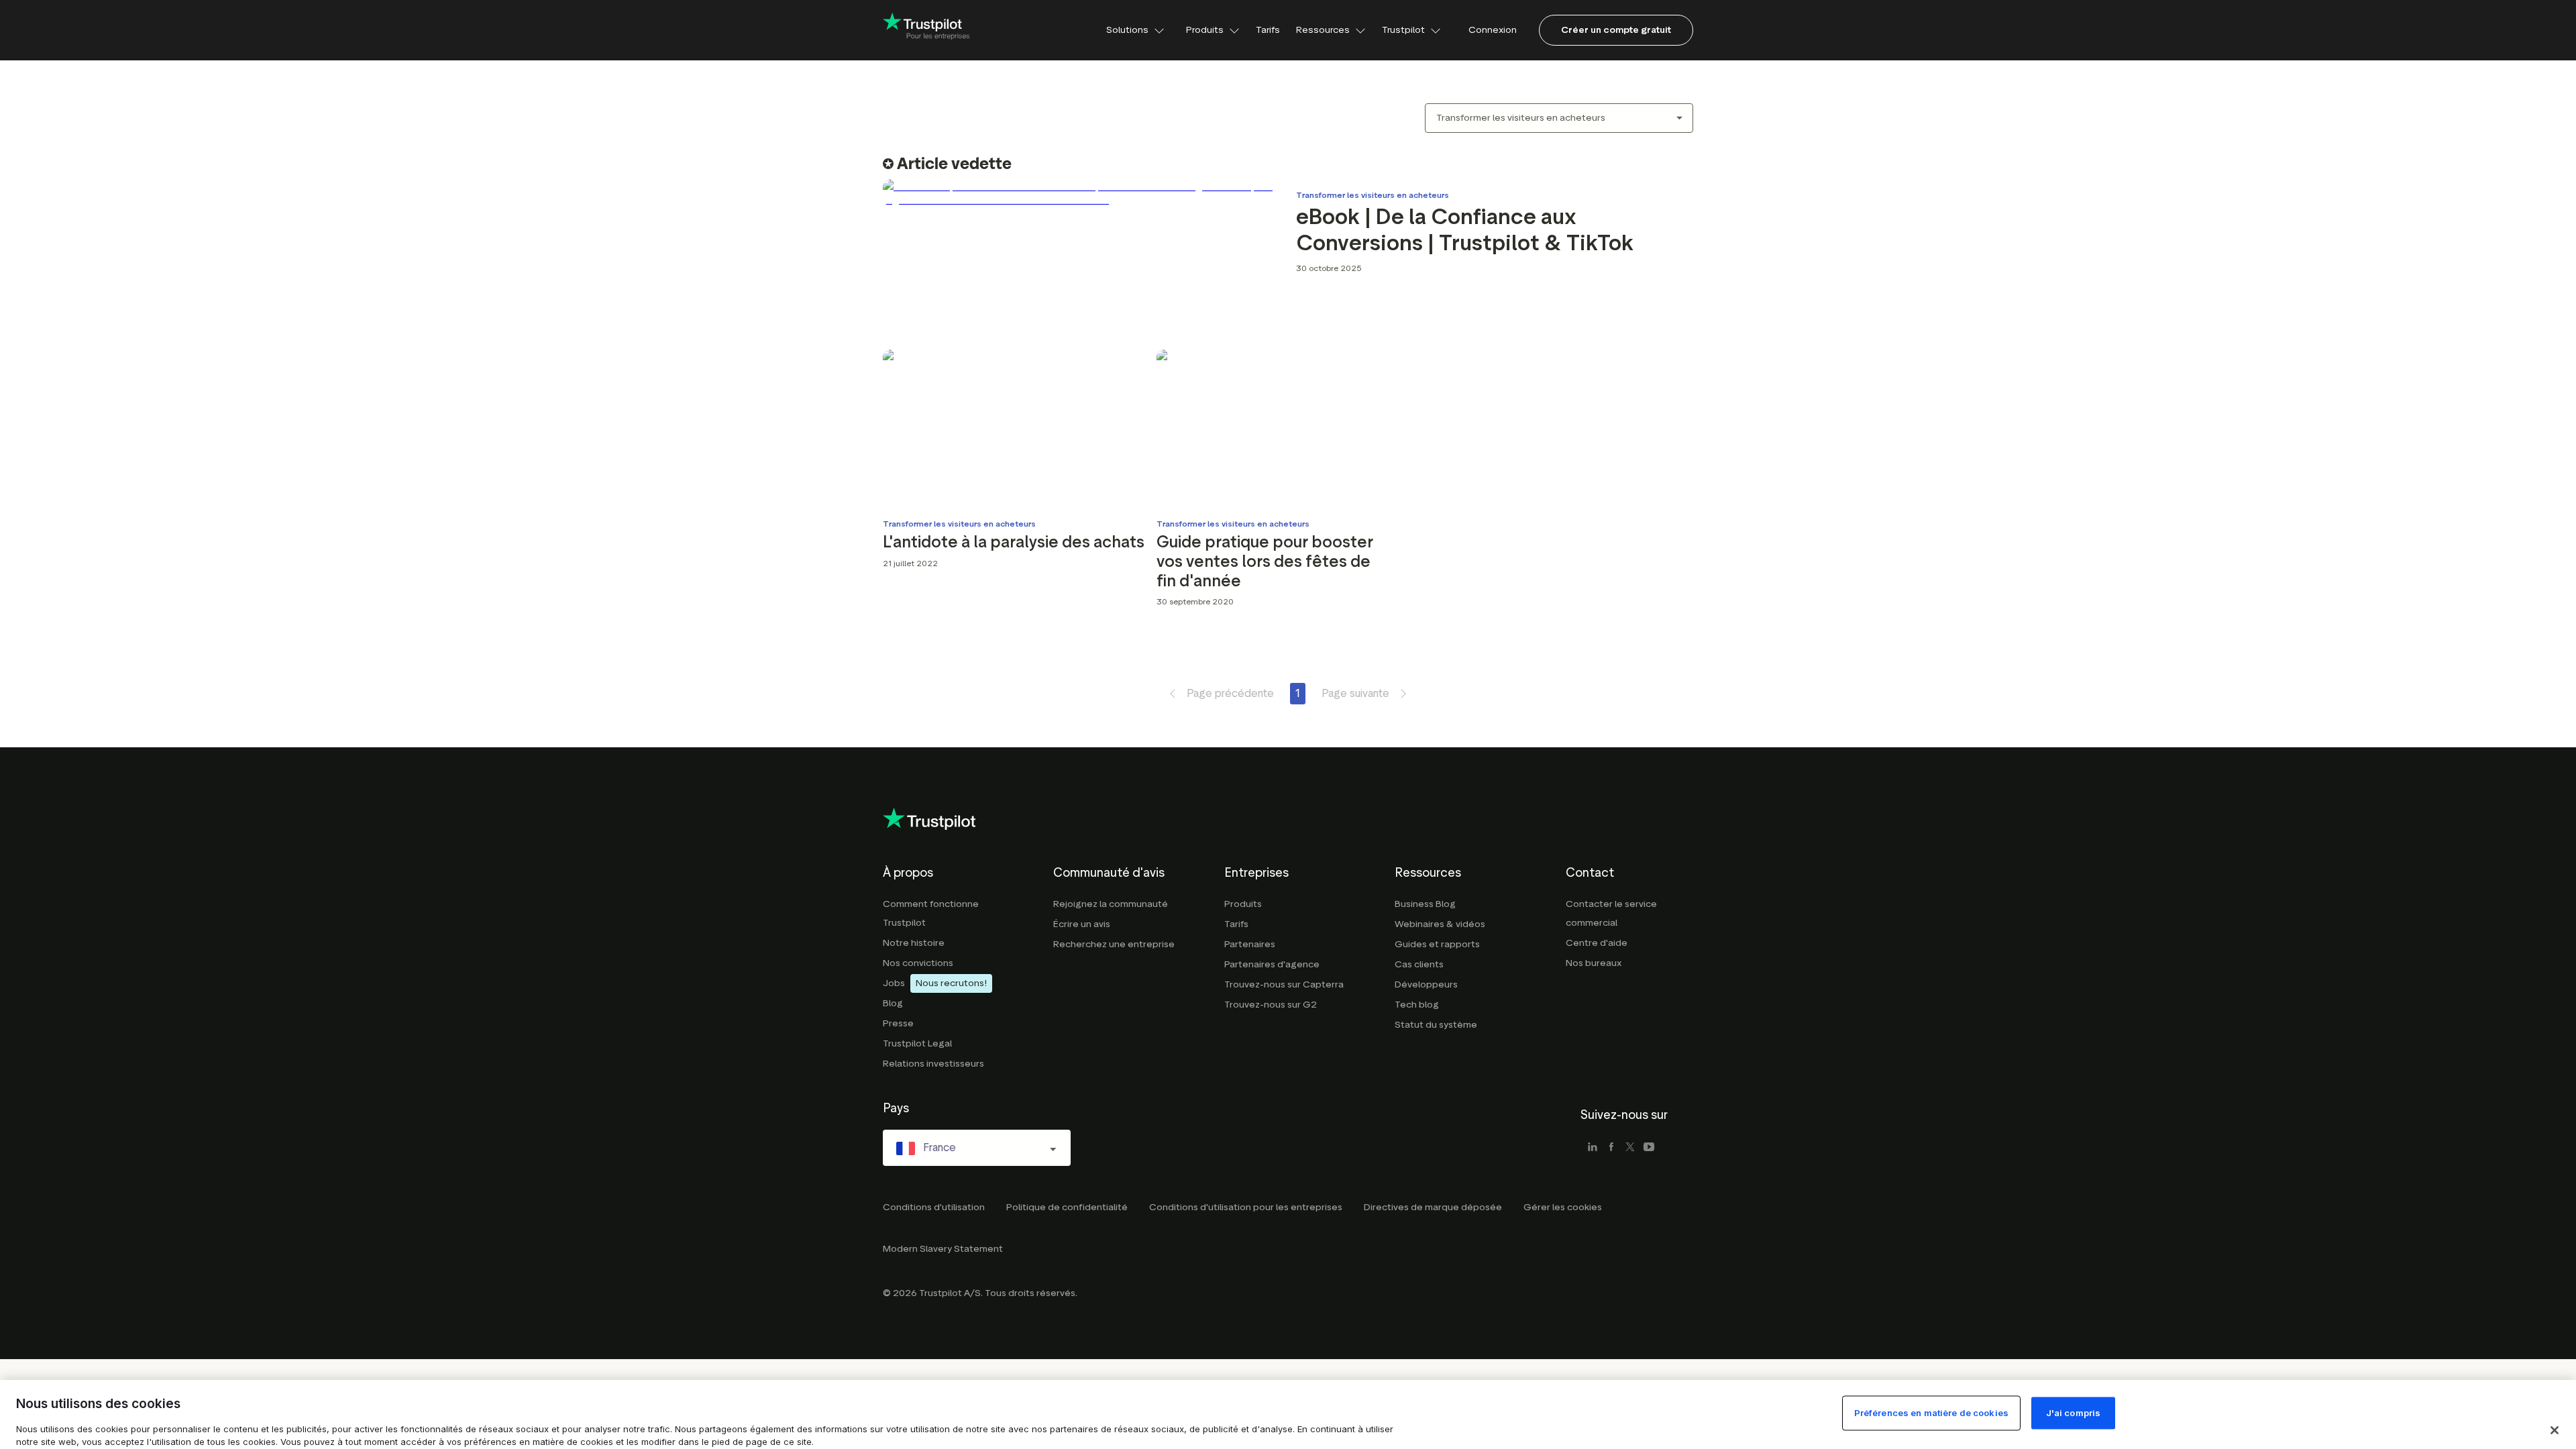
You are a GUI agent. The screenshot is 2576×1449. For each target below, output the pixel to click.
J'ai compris (2074, 1413)
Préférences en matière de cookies (1931, 1413)
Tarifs (1268, 30)
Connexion (1493, 30)
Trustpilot (1403, 30)
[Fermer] (2555, 1430)
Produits (1205, 30)
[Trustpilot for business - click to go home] (926, 30)
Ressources (1323, 30)
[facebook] (1611, 1148)
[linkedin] (1593, 1148)
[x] (1630, 1148)
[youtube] (1649, 1148)
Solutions (1127, 30)
